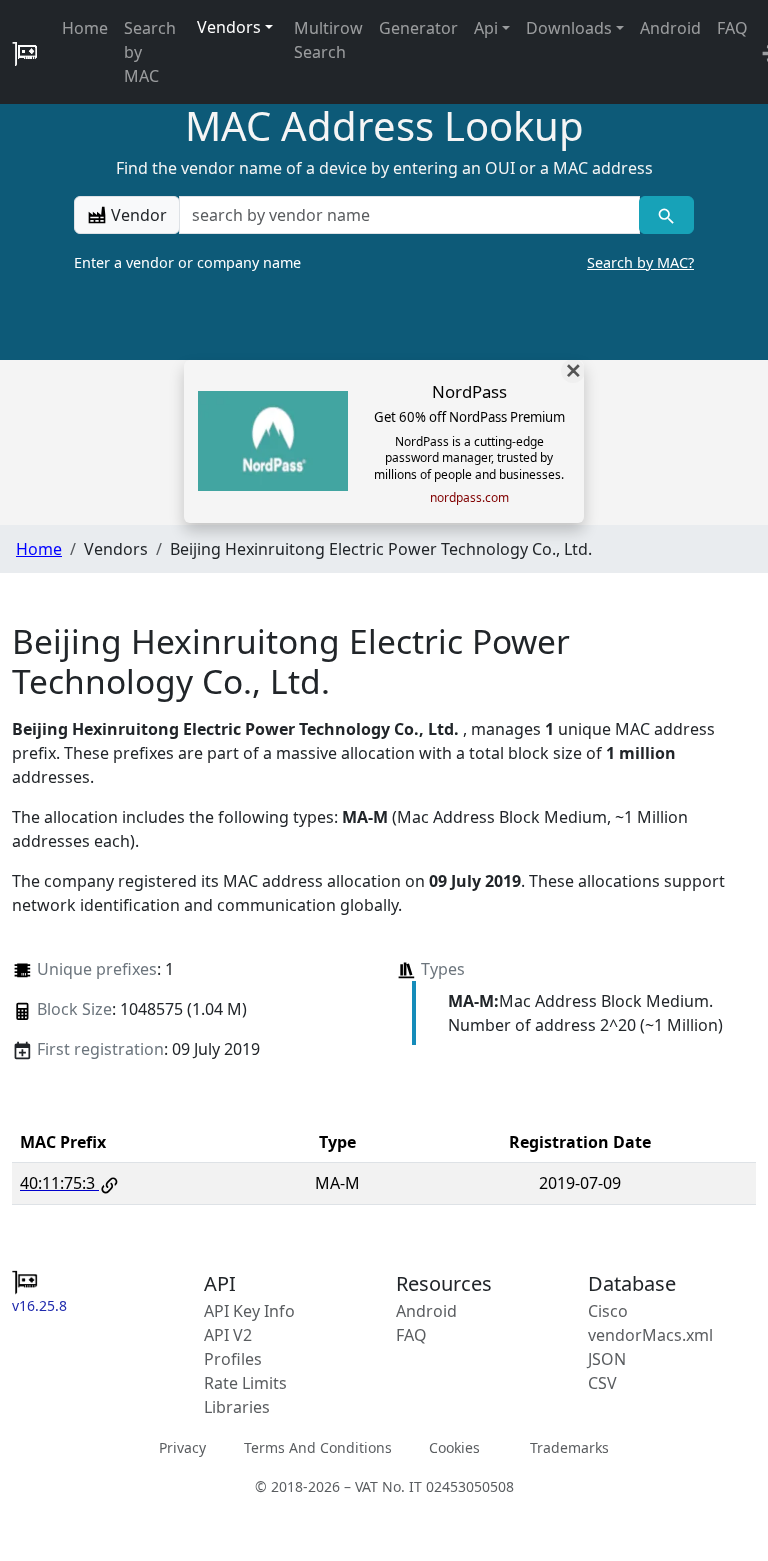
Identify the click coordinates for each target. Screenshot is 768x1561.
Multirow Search (328, 40)
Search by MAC (150, 52)
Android (670, 28)
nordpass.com (469, 498)
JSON (607, 1359)
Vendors (229, 27)
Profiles (233, 1359)
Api (486, 28)
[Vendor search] (666, 215)
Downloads (569, 28)
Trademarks (569, 1447)
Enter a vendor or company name (384, 262)
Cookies (454, 1447)
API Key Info (249, 1311)
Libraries (237, 1407)
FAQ (732, 28)
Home (85, 28)
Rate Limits (245, 1383)
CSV (602, 1383)
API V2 (228, 1335)
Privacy (182, 1447)
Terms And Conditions (318, 1447)
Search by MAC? (640, 262)
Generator (418, 28)
